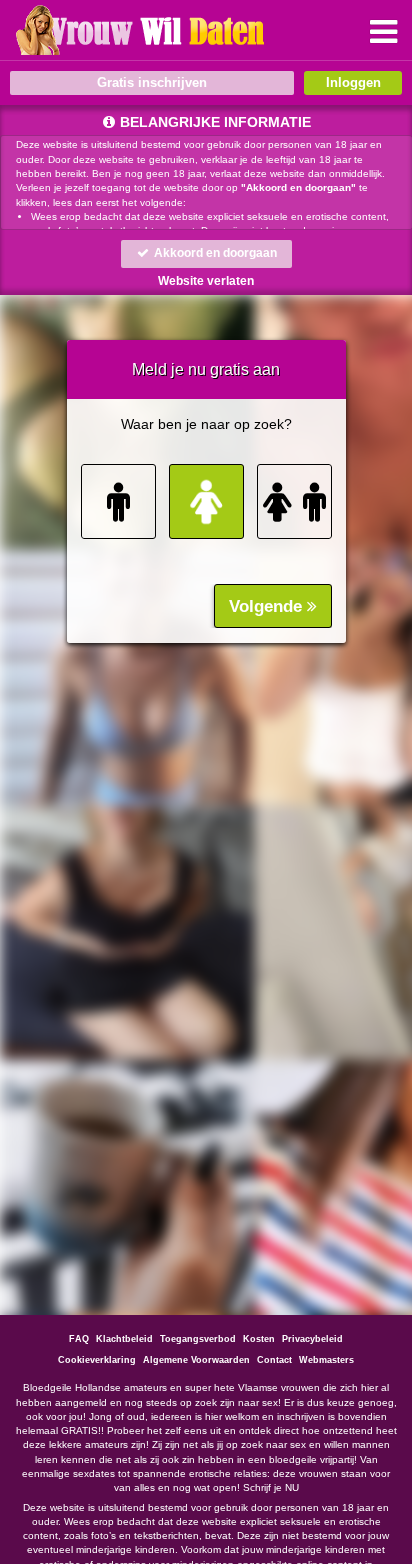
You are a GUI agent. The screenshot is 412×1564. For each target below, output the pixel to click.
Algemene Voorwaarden (196, 1360)
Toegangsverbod (198, 1339)
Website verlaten (206, 281)
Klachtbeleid (124, 1339)
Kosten (259, 1339)
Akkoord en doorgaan (214, 253)
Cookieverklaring (97, 1360)
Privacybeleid (312, 1339)
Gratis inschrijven (152, 82)
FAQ (79, 1339)
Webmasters (326, 1360)
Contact (274, 1360)
